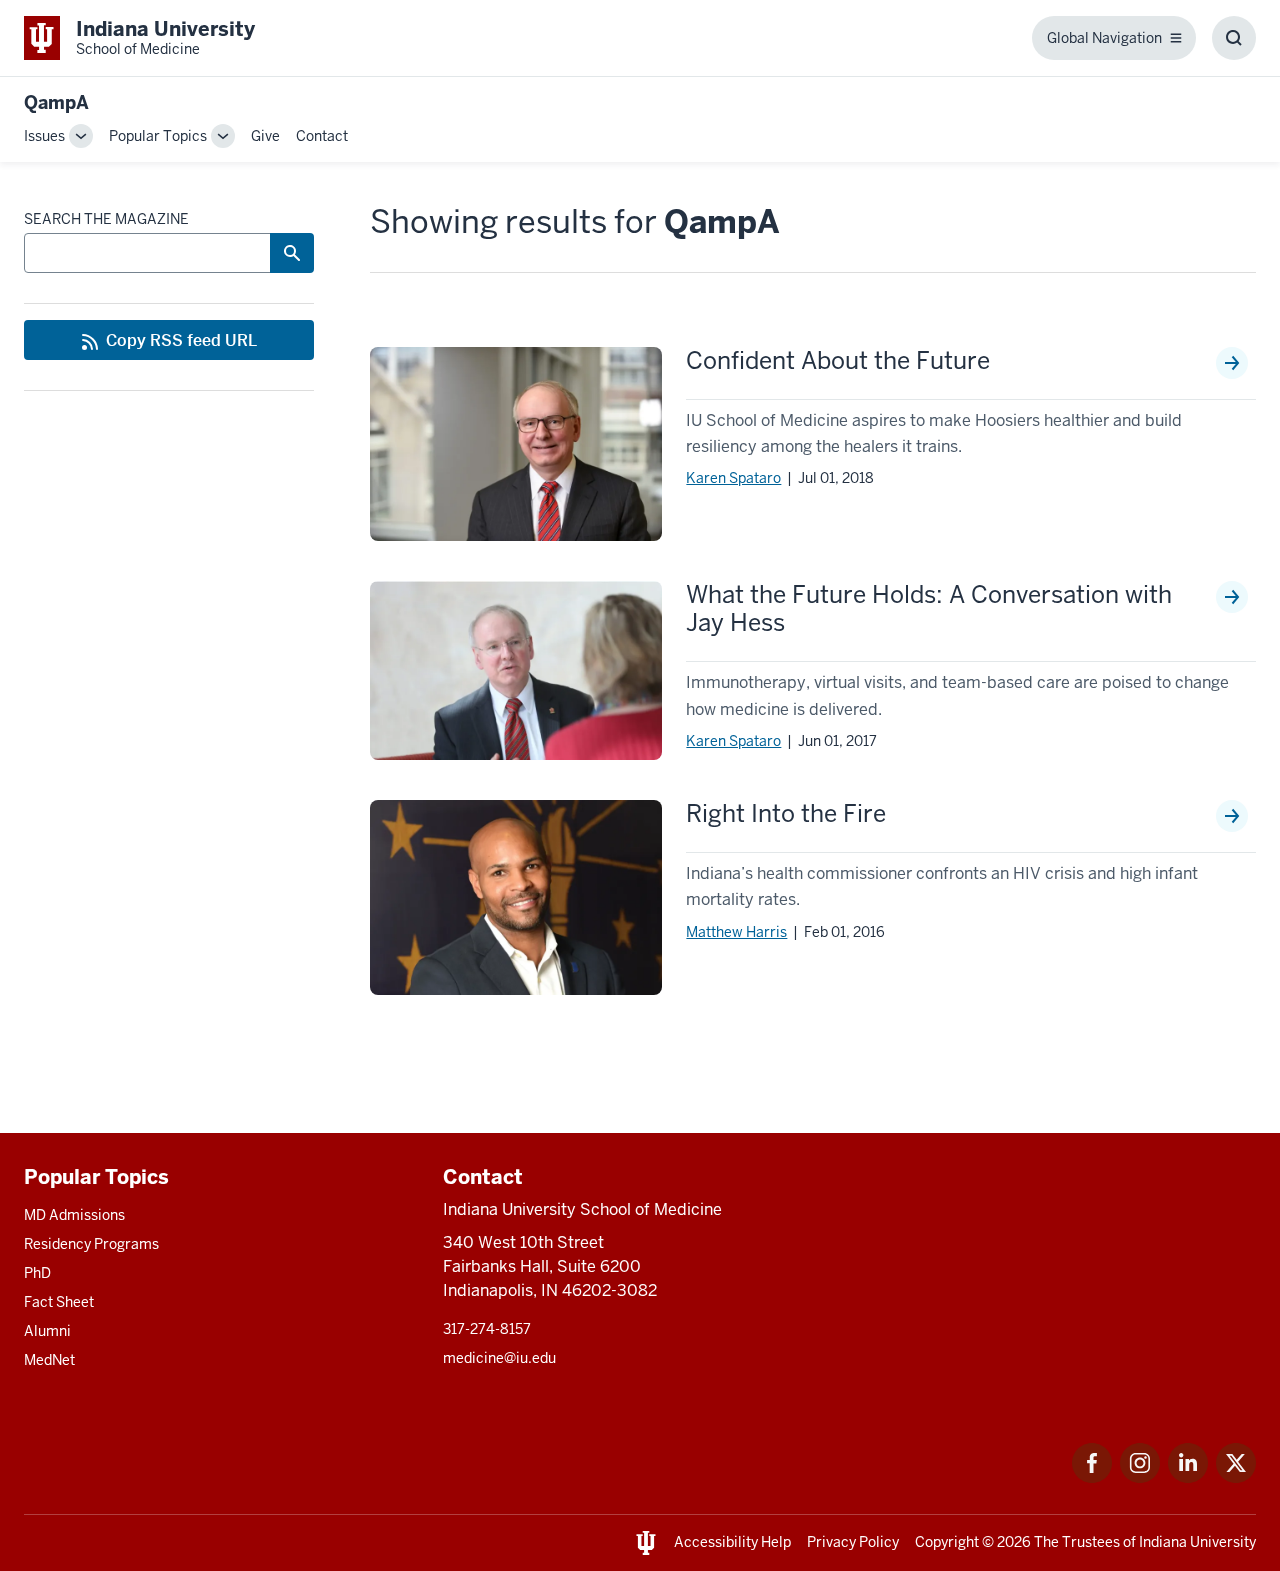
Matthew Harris (736, 932)
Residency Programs (91, 1244)
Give (265, 136)
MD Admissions (74, 1215)
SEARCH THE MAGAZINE (106, 219)
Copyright (947, 1542)
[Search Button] (292, 253)
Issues (44, 136)
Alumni (47, 1331)
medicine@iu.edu (499, 1358)
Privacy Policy (853, 1542)
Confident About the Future (838, 361)
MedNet (49, 1360)
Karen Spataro (733, 478)
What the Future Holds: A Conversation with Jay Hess (929, 609)
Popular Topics (158, 136)
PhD (37, 1273)
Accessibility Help (732, 1542)
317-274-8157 (487, 1329)
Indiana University (1197, 1542)
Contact (322, 136)
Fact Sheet (59, 1302)
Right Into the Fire (786, 814)
